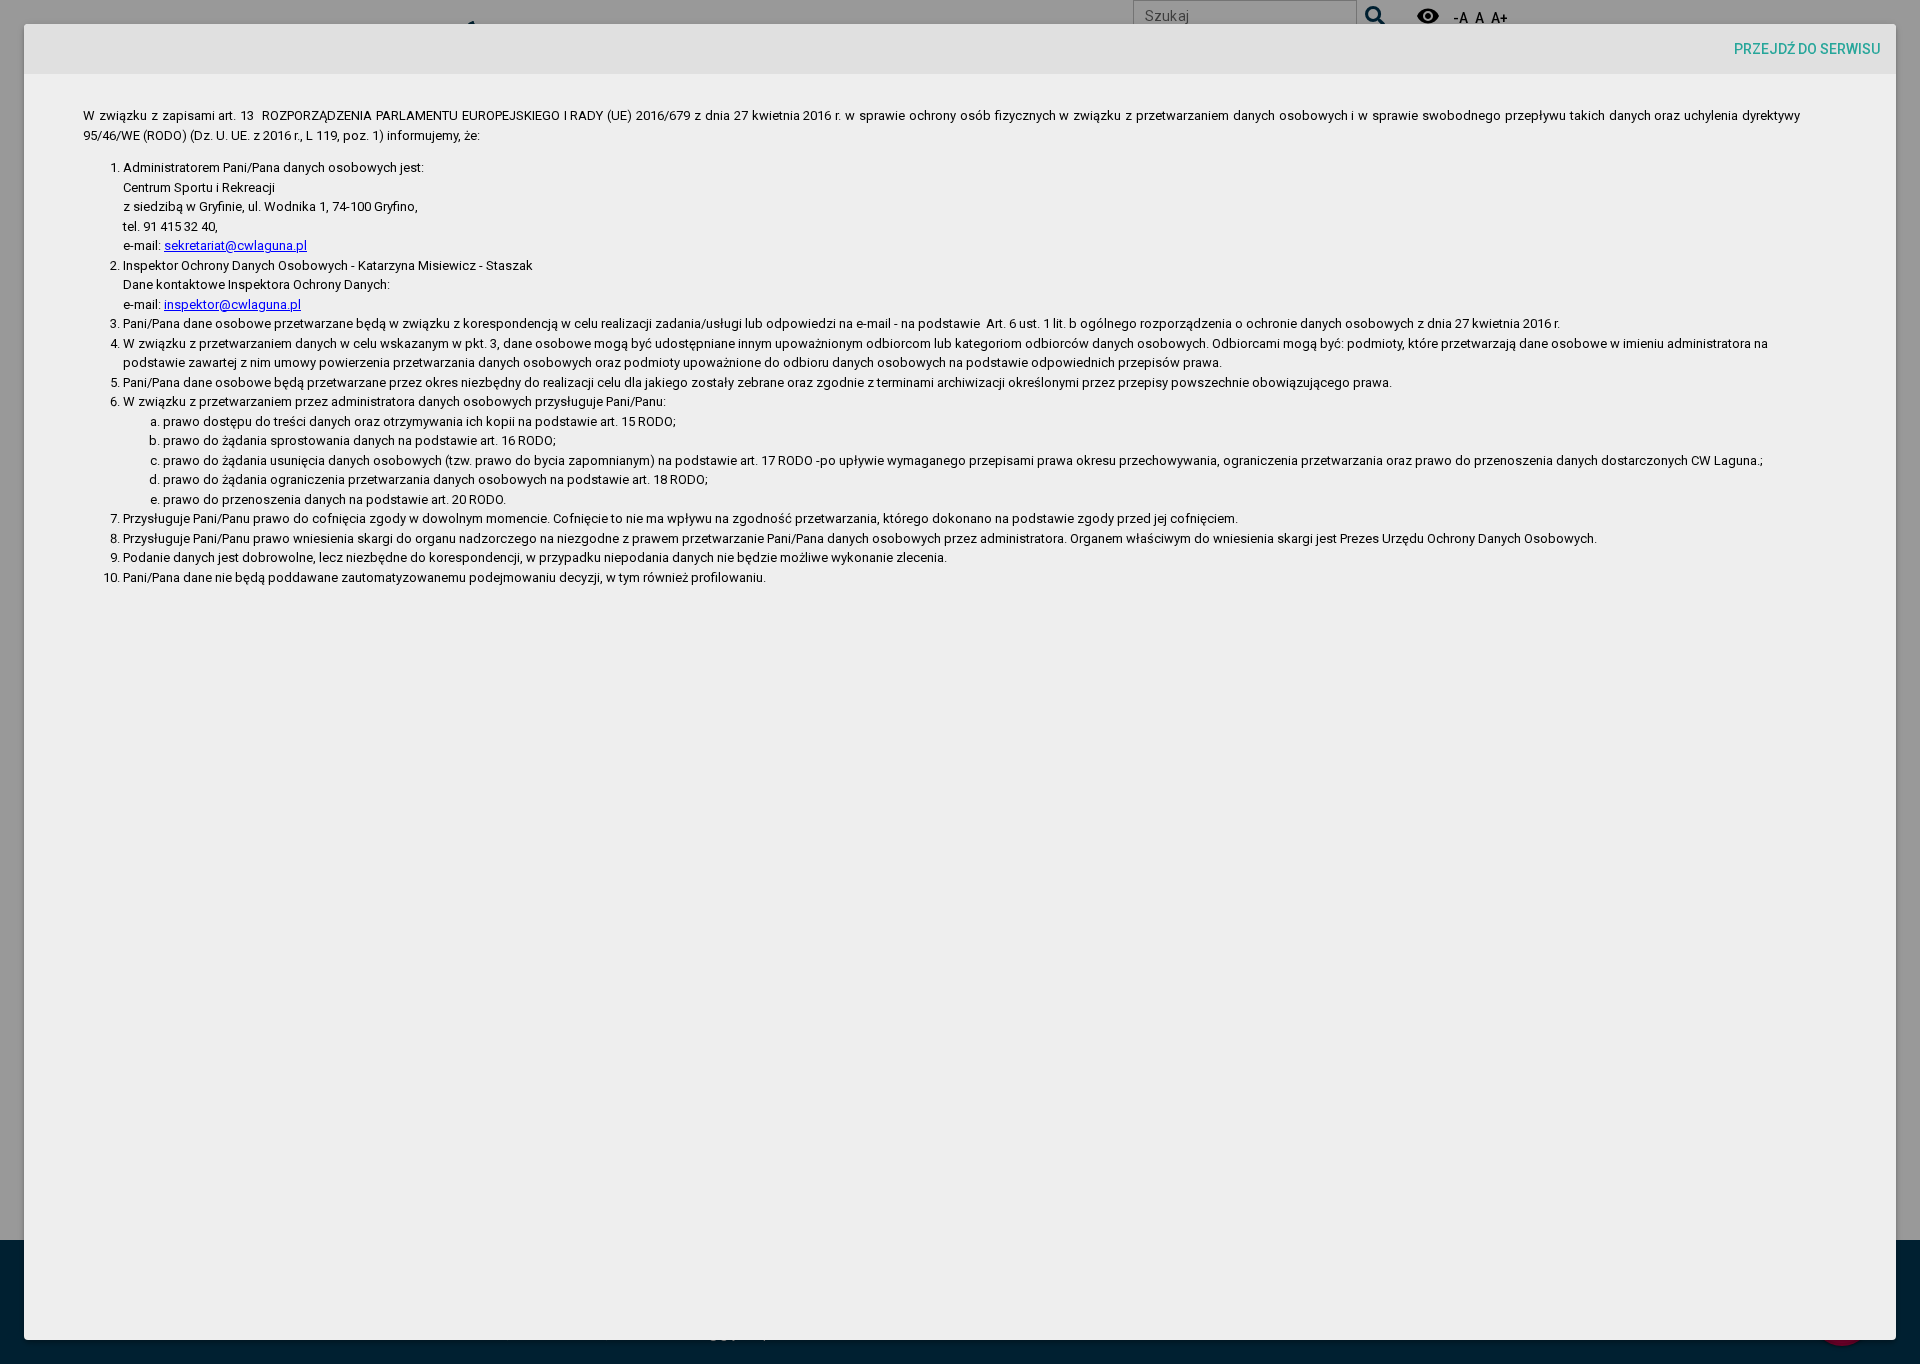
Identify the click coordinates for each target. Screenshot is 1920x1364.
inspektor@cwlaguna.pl (232, 304)
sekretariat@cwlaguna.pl (235, 245)
